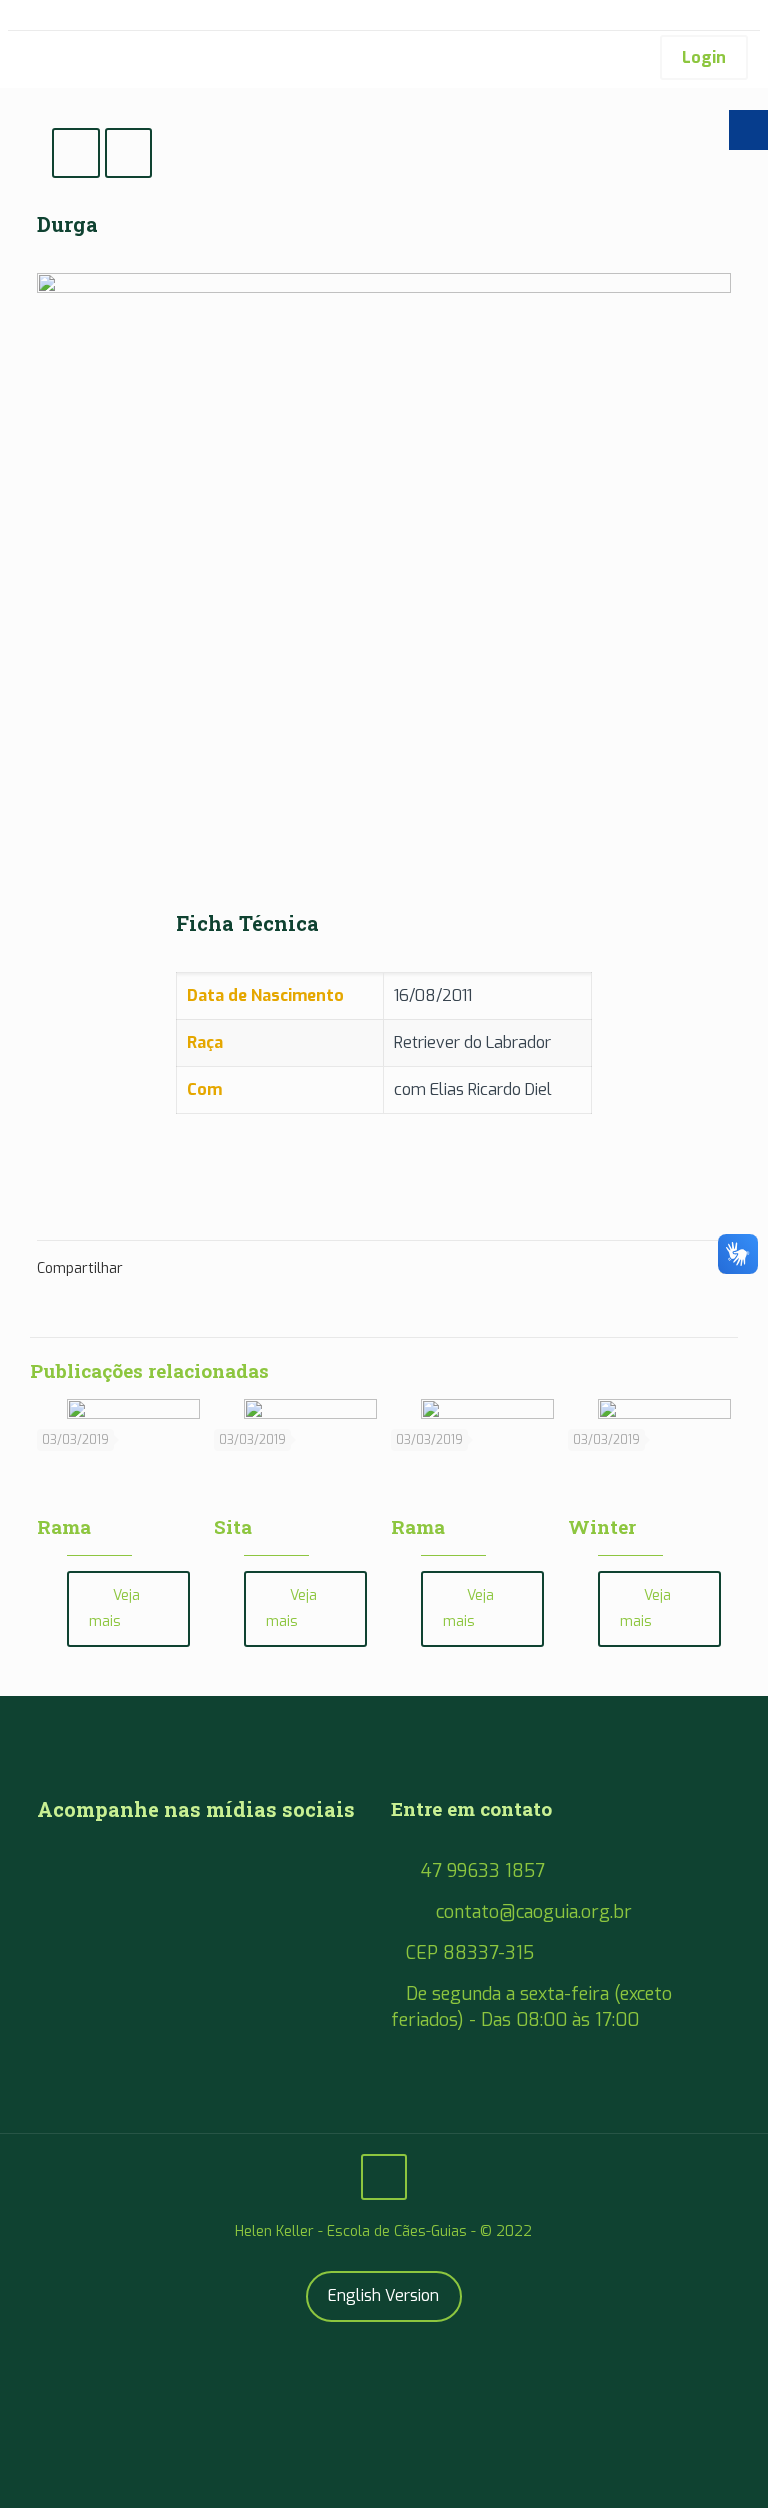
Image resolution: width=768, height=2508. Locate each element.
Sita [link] (233, 1526)
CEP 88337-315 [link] (470, 1953)
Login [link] (704, 57)
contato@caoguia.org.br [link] (534, 1912)
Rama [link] (64, 1526)
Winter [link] (602, 1526)
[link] (25, 59)
